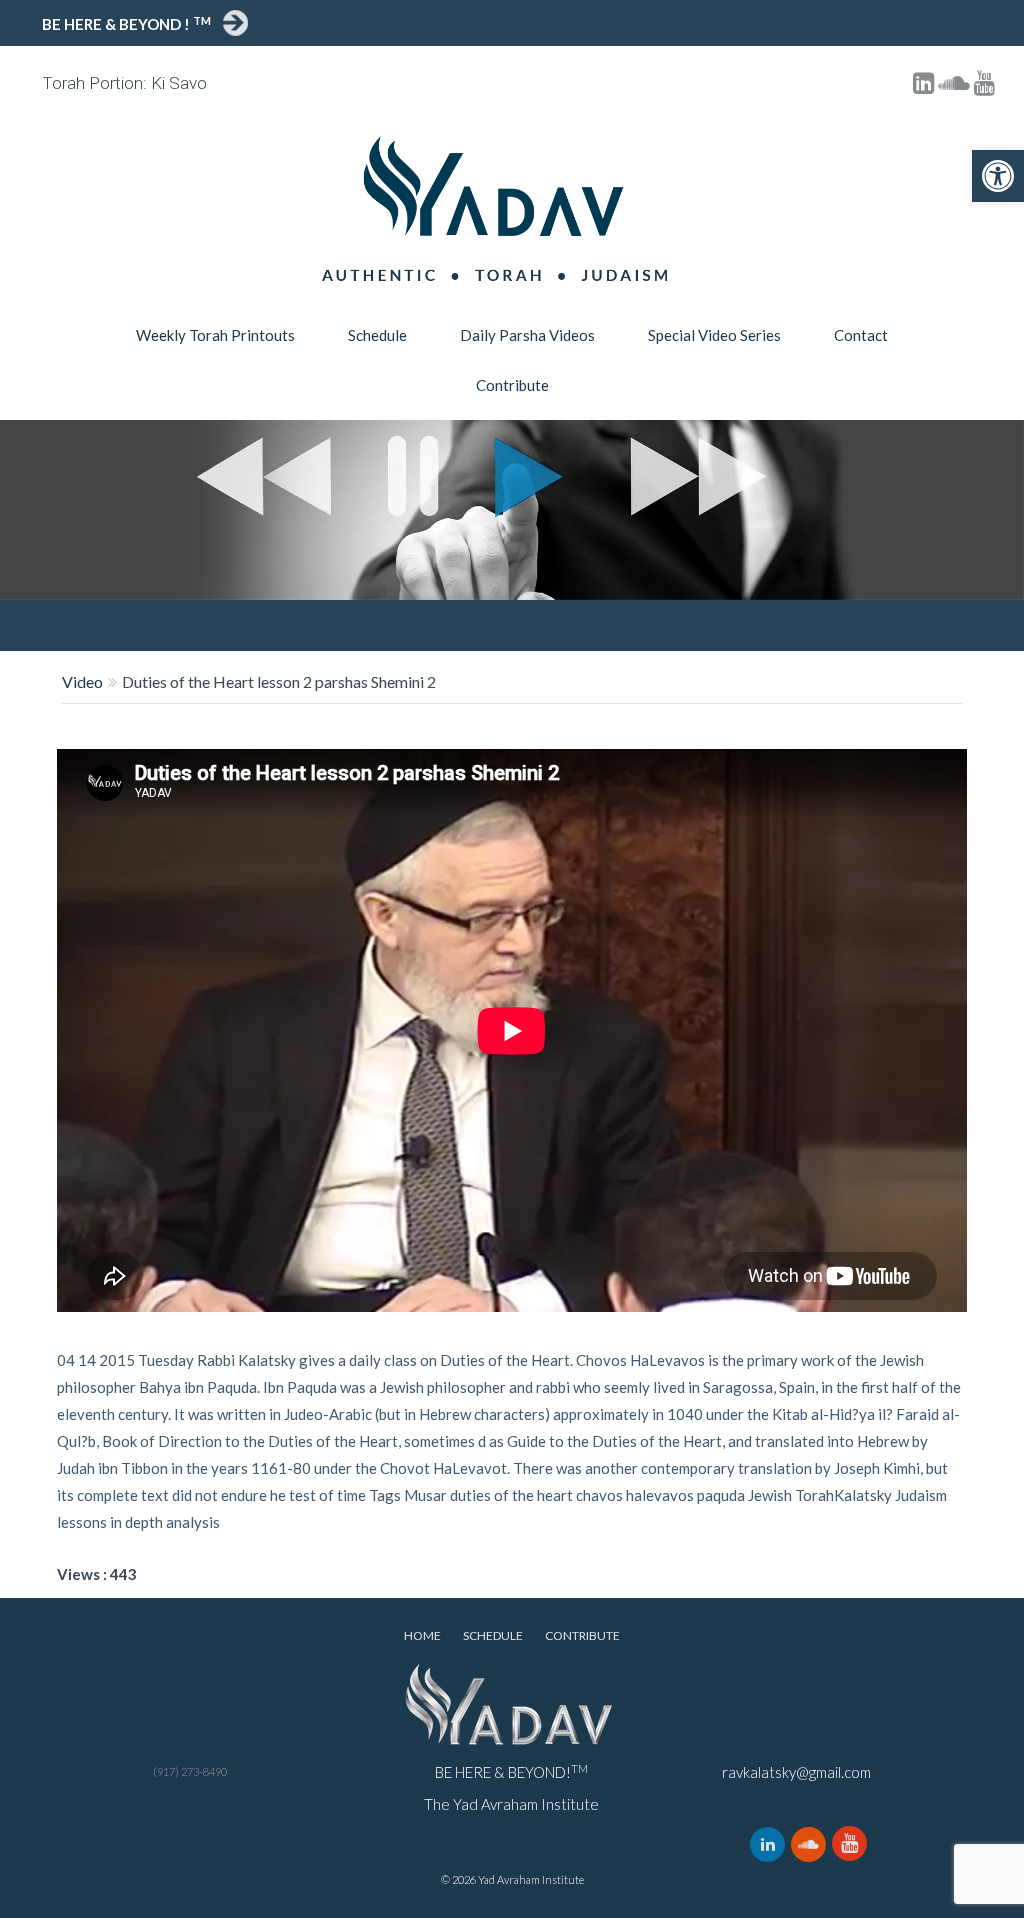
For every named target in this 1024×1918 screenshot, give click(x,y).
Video (82, 681)
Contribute (512, 385)
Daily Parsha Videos (527, 335)
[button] (998, 176)
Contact (861, 335)
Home (422, 1635)
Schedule (377, 335)
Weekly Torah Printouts (215, 335)
